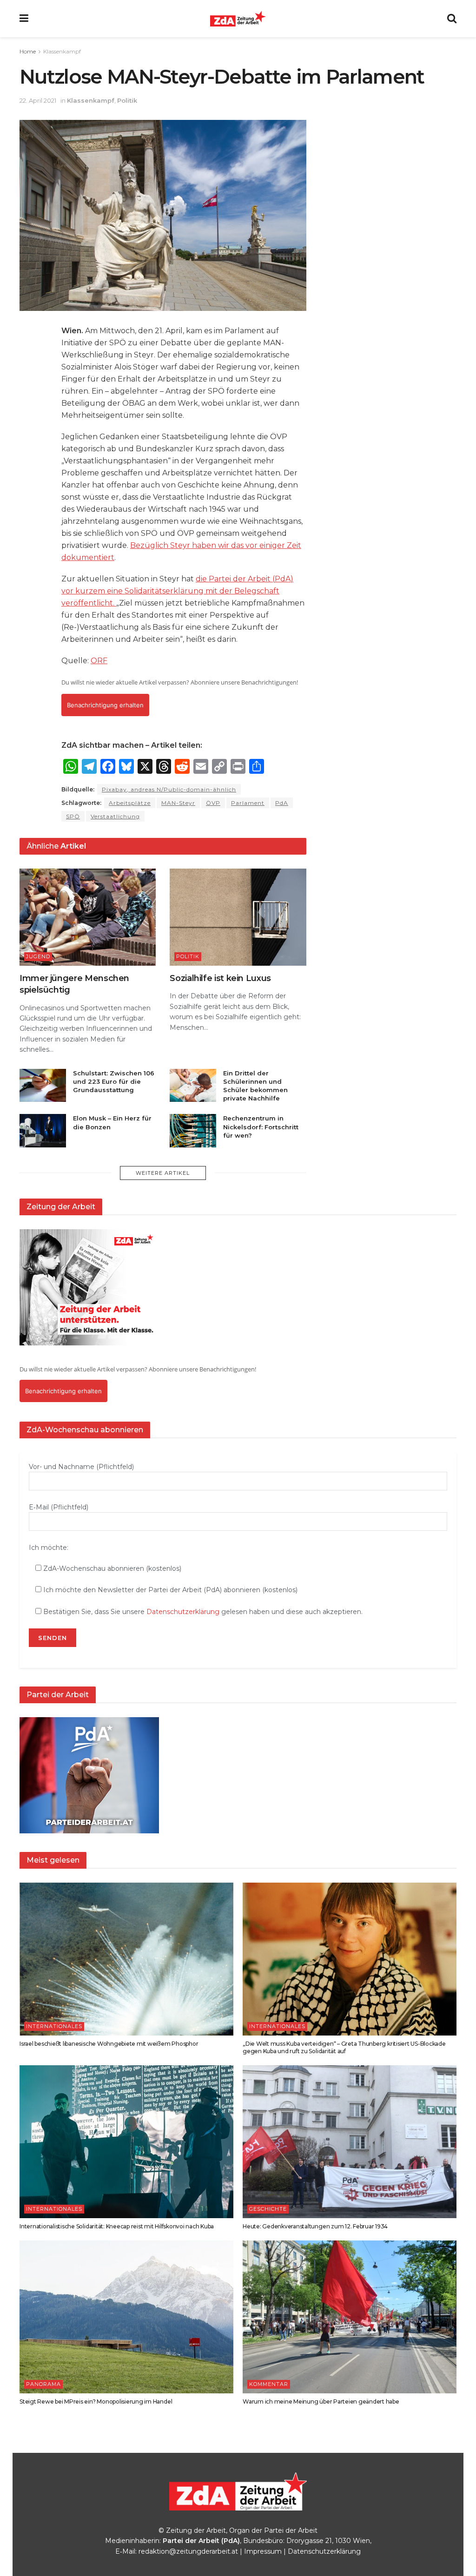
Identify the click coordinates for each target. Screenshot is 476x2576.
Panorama (43, 2384)
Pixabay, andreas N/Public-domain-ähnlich (169, 789)
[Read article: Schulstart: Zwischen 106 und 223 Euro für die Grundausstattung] (43, 1086)
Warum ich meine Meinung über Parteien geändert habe (321, 2401)
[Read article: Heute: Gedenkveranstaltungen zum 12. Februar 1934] (350, 2142)
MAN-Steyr (178, 803)
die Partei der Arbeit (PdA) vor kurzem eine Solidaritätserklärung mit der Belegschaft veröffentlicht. (177, 591)
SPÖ (73, 816)
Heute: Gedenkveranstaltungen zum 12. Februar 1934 (315, 2226)
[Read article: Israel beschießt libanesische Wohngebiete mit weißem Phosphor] (126, 1959)
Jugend (38, 956)
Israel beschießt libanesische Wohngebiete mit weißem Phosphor (109, 2044)
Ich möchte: (49, 1548)
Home (28, 51)
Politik (127, 100)
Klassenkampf (62, 51)
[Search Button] (452, 19)
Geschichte (268, 2209)
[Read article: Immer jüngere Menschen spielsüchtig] (88, 917)
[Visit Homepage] (238, 19)
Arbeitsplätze (130, 803)
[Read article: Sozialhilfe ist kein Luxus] (238, 917)
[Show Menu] (24, 19)
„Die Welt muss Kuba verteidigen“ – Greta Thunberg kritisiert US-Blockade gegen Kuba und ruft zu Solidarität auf (344, 2048)
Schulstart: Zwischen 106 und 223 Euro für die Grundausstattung (114, 1081)
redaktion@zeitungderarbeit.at (188, 2551)
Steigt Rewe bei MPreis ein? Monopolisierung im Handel (96, 2401)
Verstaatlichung (115, 816)
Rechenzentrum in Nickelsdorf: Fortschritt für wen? (261, 1127)
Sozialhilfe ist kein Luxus (220, 978)
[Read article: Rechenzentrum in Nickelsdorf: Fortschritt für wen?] (193, 1131)
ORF (99, 661)
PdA (282, 803)
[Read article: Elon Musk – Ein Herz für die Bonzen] (43, 1131)
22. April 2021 (38, 100)
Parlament (248, 803)
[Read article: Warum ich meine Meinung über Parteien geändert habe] (350, 2317)
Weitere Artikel (163, 1173)
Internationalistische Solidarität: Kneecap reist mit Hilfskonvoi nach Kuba (117, 2226)
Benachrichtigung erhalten (105, 705)
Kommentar (269, 2384)
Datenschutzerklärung (183, 1612)
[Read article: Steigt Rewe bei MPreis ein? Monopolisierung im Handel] (126, 2317)
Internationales (54, 2026)
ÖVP (213, 803)
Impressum (263, 2551)
